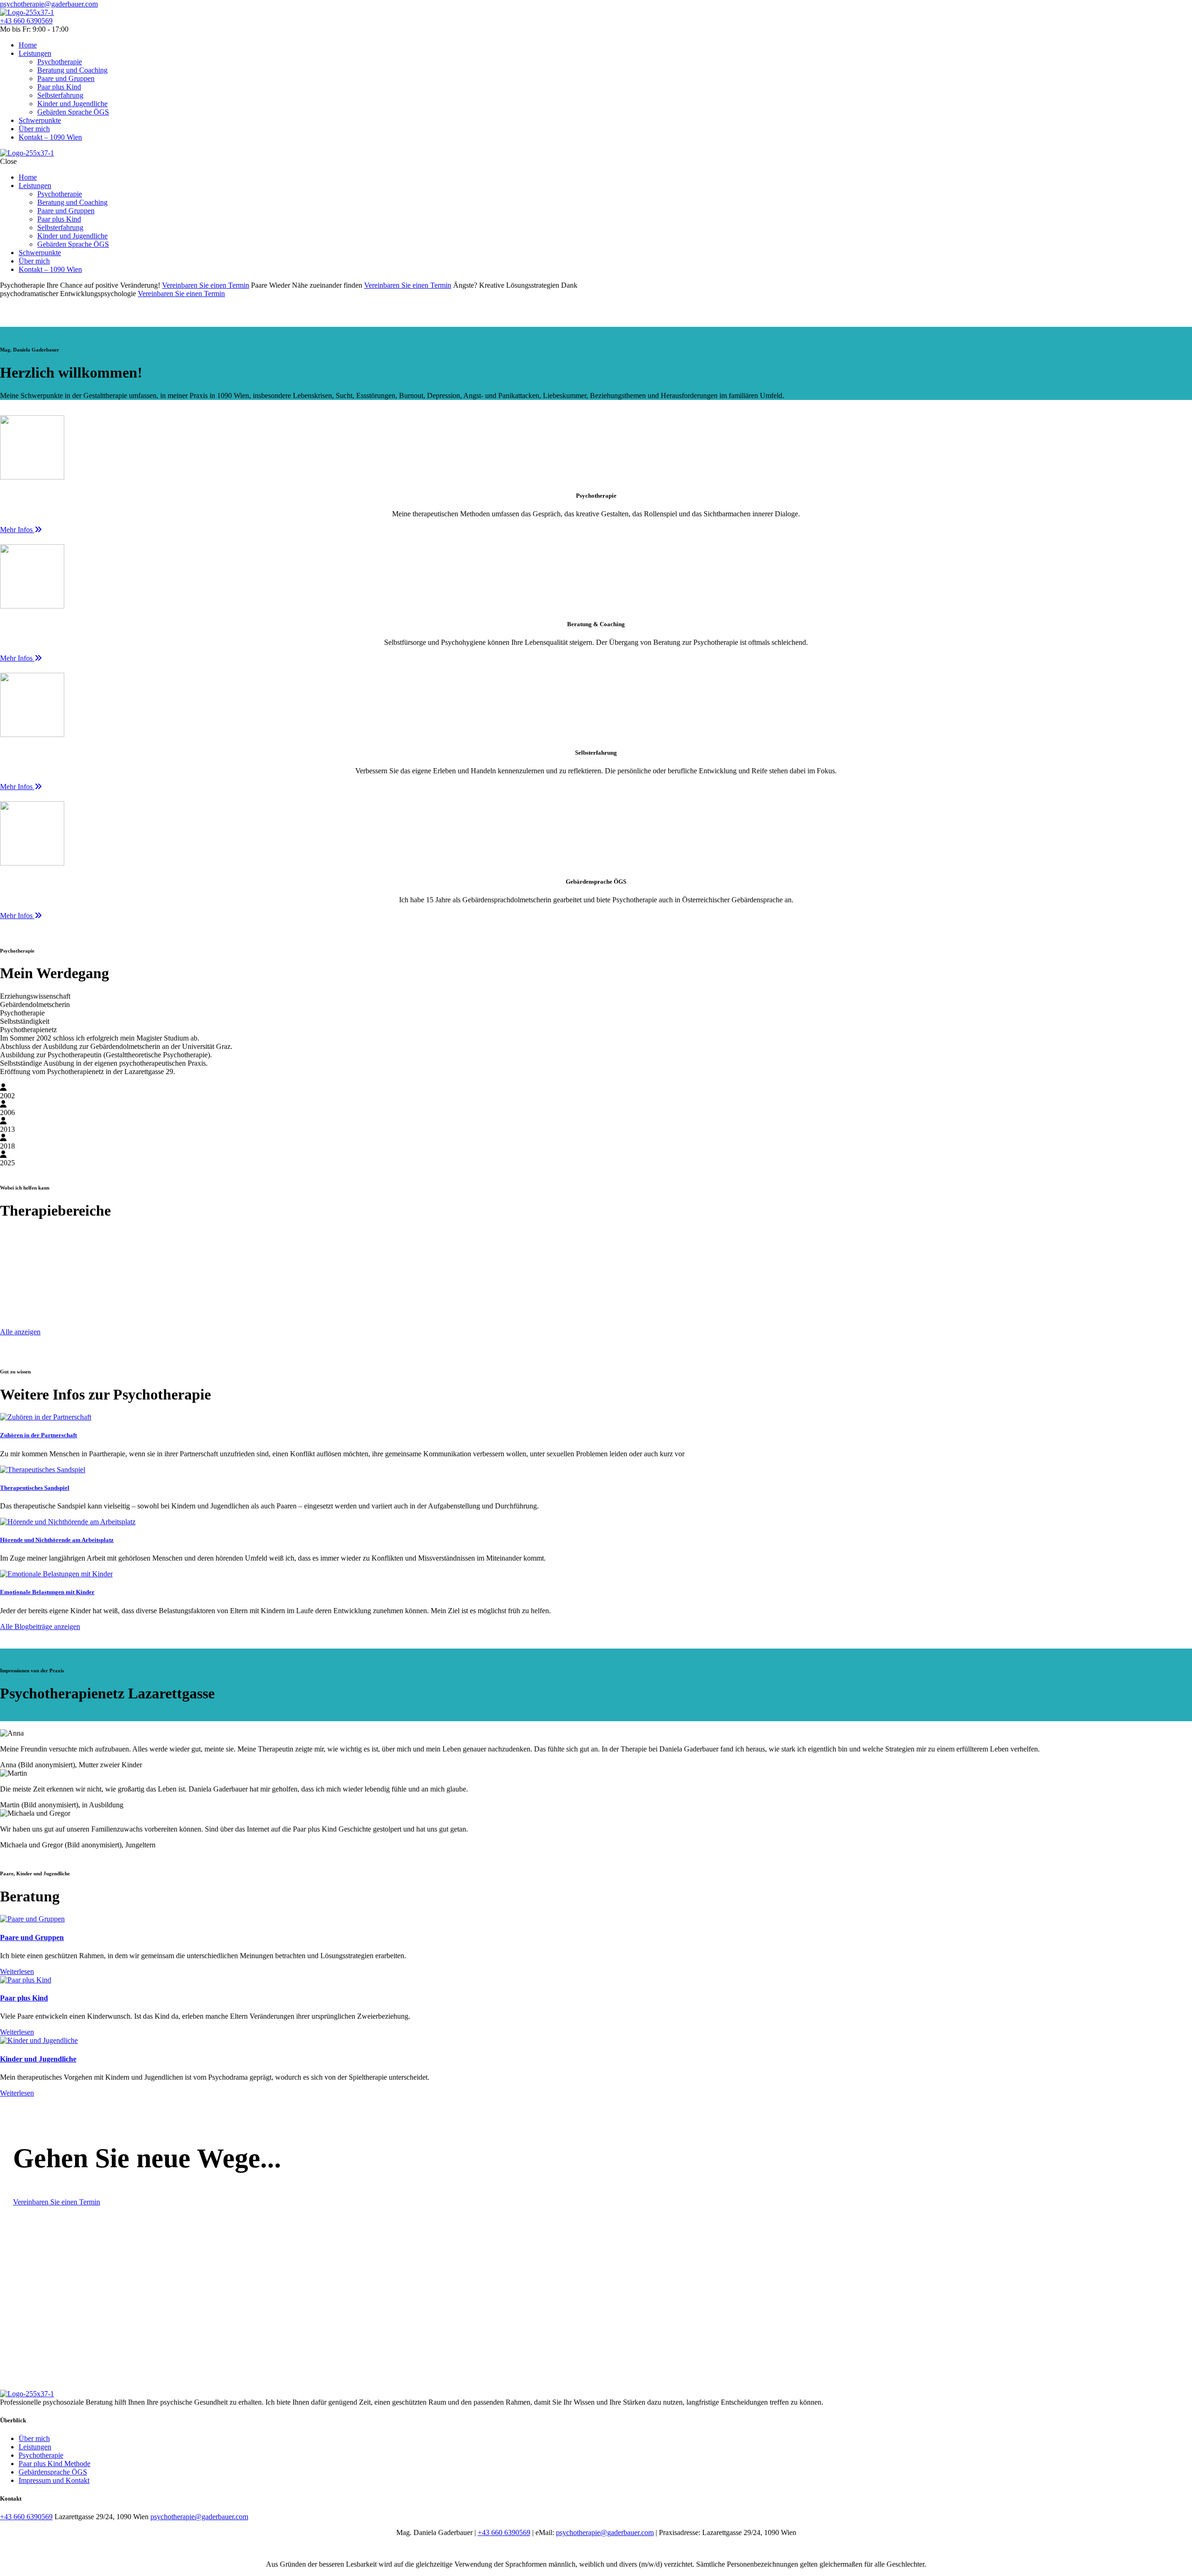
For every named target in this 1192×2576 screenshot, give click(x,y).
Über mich (34, 2438)
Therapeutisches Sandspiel (35, 1488)
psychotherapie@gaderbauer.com (49, 4)
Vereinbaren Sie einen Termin (206, 285)
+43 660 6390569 (26, 21)
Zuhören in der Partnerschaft (38, 1435)
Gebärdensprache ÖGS (53, 2472)
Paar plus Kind (24, 1998)
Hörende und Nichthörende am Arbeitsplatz (57, 1540)
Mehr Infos (17, 530)
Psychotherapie (41, 2455)
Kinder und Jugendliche (38, 2059)
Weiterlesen (17, 1971)
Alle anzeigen (20, 1332)
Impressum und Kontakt (54, 2480)
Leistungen (35, 2447)
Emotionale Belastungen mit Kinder (47, 1592)
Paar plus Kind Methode (54, 2464)
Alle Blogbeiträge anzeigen (40, 1626)
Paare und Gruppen (32, 1937)
